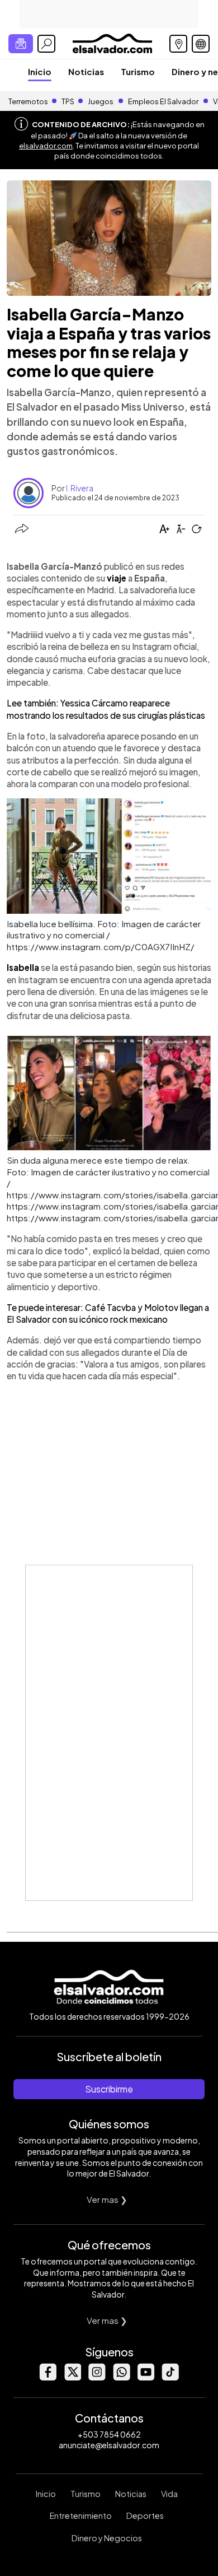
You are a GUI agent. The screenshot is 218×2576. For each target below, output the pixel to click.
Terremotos (28, 101)
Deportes (145, 2515)
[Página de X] (72, 2377)
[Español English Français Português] (201, 44)
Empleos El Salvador (163, 101)
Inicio (40, 71)
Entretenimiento (81, 2515)
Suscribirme (109, 2089)
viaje (117, 578)
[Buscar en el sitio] (46, 44)
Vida (169, 2494)
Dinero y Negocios (107, 2538)
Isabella (24, 967)
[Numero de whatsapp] (121, 2377)
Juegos (101, 101)
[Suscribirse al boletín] (21, 44)
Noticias (86, 71)
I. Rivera (80, 488)
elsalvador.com (46, 146)
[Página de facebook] (48, 2377)
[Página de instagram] (97, 2377)
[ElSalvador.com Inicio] (112, 42)
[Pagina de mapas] (178, 44)
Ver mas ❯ (107, 2199)
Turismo (138, 71)
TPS (68, 101)
